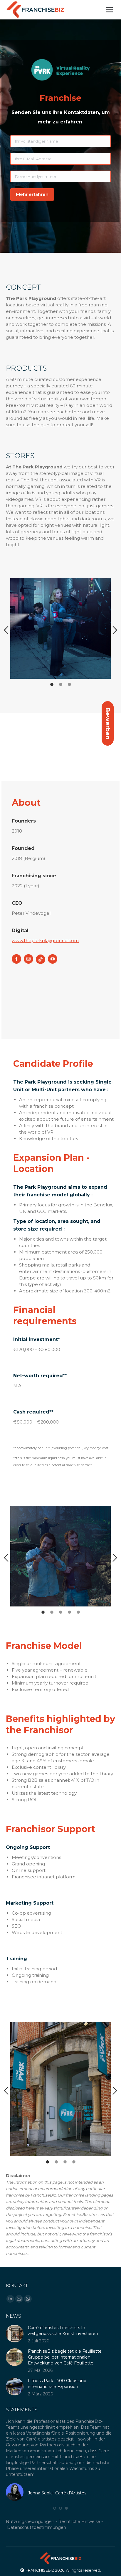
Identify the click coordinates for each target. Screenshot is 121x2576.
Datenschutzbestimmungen (37, 2527)
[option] (60, 628)
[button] (6, 630)
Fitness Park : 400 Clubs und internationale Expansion (57, 2384)
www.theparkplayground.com (45, 941)
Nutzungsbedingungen (30, 2521)
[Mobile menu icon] (109, 10)
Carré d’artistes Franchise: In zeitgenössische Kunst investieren (63, 2331)
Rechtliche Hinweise (79, 2521)
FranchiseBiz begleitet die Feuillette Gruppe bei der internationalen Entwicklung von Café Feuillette (65, 2357)
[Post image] (15, 2334)
